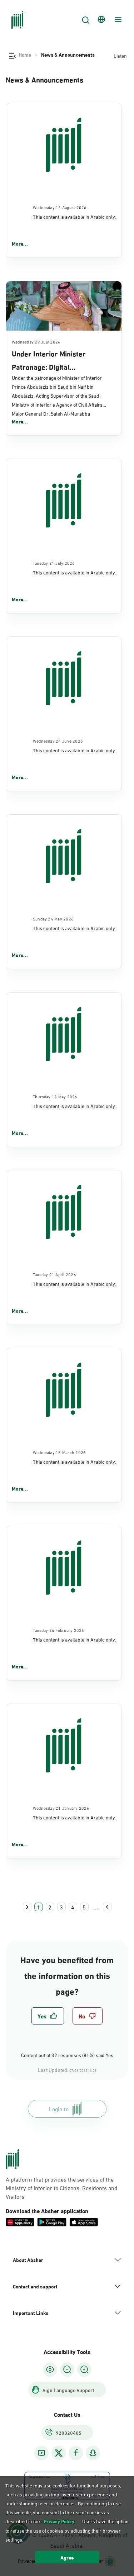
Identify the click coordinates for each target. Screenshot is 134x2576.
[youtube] (41, 2453)
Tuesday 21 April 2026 (54, 1274)
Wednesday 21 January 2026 (61, 1808)
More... (20, 243)
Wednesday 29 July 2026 (36, 341)
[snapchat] (93, 2453)
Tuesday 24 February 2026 (59, 1630)
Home (25, 55)
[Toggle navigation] (117, 20)
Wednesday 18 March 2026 (59, 1452)
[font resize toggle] (67, 2369)
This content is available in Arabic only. (74, 216)
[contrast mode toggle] (50, 2369)
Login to (59, 2109)
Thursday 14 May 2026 (55, 1096)
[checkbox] (48, 2016)
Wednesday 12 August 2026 (60, 207)
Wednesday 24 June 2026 (58, 740)
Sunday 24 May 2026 (53, 918)
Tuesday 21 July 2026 (54, 563)
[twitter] (59, 2453)
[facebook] (76, 2453)
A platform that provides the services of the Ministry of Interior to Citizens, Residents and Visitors (62, 2188)
